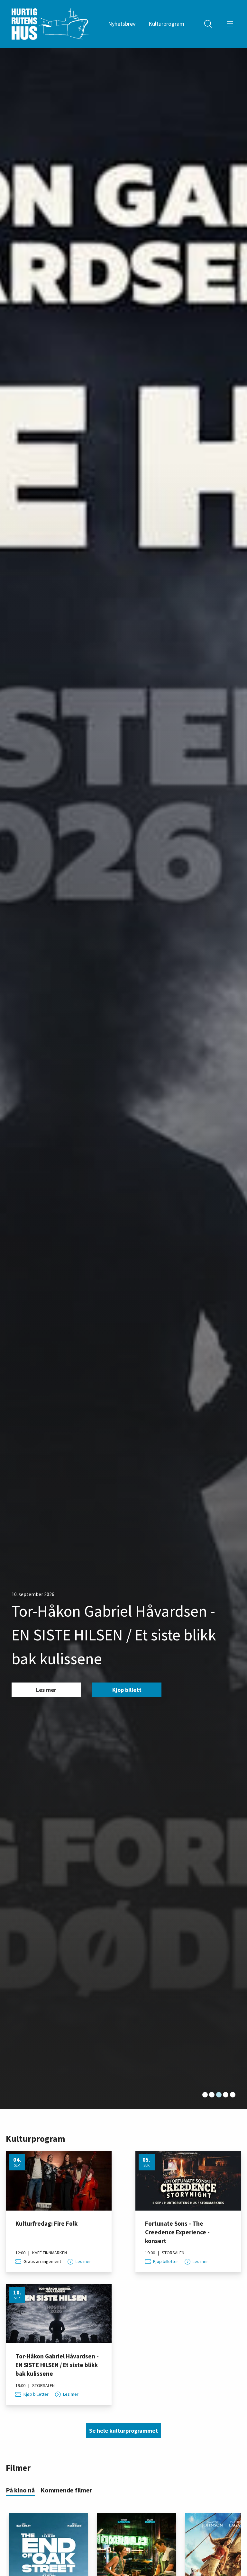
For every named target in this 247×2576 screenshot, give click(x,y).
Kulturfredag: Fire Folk (46, 2223)
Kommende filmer (66, 2490)
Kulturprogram (166, 24)
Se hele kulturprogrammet (123, 2431)
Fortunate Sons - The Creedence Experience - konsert (177, 2232)
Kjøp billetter (166, 2261)
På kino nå (20, 2490)
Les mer (46, 1690)
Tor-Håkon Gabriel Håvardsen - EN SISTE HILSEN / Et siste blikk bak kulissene (57, 2365)
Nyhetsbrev (122, 24)
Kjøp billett (127, 1690)
